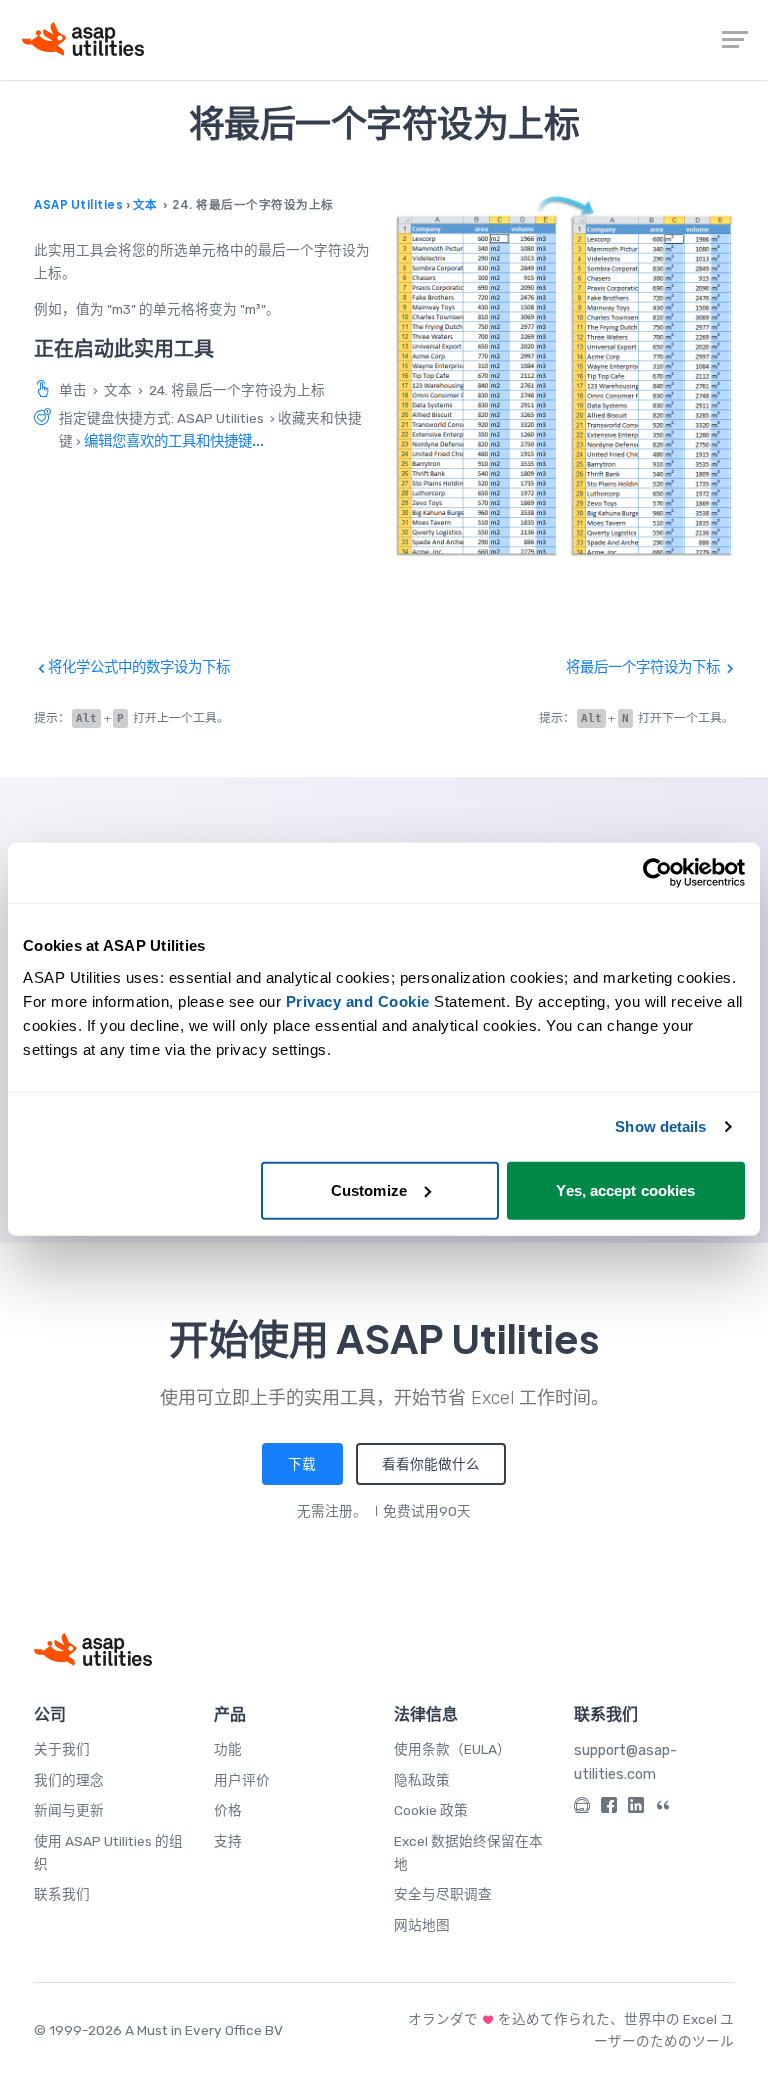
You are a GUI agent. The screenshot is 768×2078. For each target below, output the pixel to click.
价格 (228, 1810)
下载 (302, 1464)
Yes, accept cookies (625, 1189)
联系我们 (62, 1894)
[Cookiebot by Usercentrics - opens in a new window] (657, 873)
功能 (228, 1749)
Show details (660, 1126)
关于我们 (62, 1749)
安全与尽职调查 (443, 1894)
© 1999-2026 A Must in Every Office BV (158, 2030)
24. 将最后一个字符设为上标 (237, 390)
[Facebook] (609, 1808)
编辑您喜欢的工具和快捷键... (174, 441)
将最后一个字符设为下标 (644, 667)
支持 (228, 1841)
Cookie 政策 (431, 1810)
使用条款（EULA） (452, 1749)
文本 (145, 204)
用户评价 (242, 1780)
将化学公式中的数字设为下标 (137, 667)
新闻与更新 (69, 1810)
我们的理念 (69, 1780)
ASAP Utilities (78, 204)
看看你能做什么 (431, 1464)
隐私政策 (422, 1780)
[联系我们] (582, 1808)
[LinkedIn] (636, 1808)
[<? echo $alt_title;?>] (564, 376)
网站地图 (422, 1925)
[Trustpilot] (663, 1808)
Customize (369, 1189)
